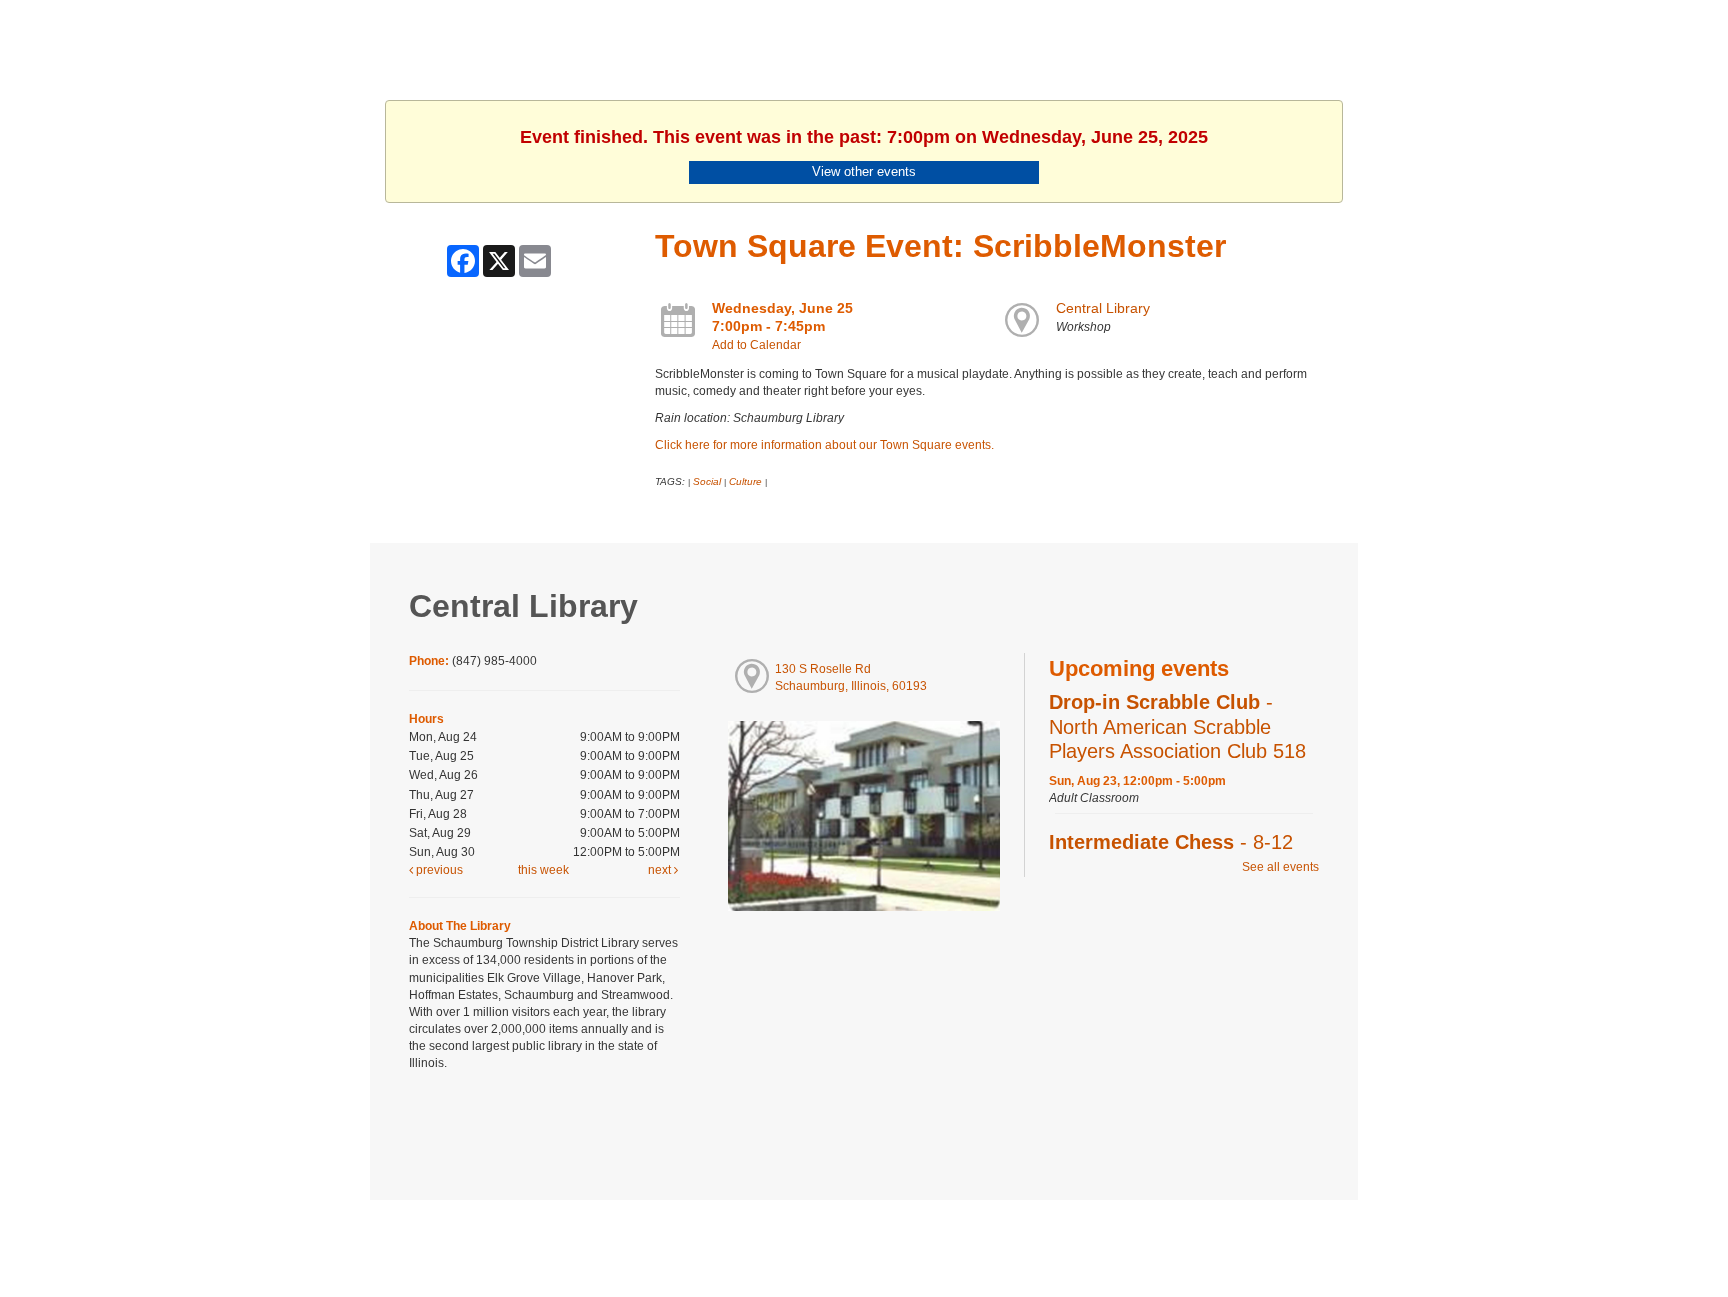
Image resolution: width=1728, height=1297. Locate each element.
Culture (745, 481)
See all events (1280, 867)
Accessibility (904, 1239)
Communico (986, 1239)
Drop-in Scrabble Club (1177, 726)
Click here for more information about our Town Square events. (824, 445)
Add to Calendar (756, 345)
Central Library (1103, 308)
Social (707, 481)
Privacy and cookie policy (782, 1239)
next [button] (661, 870)
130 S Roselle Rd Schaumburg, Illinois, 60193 (851, 677)
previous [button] (438, 870)
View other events (864, 171)
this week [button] (543, 870)
